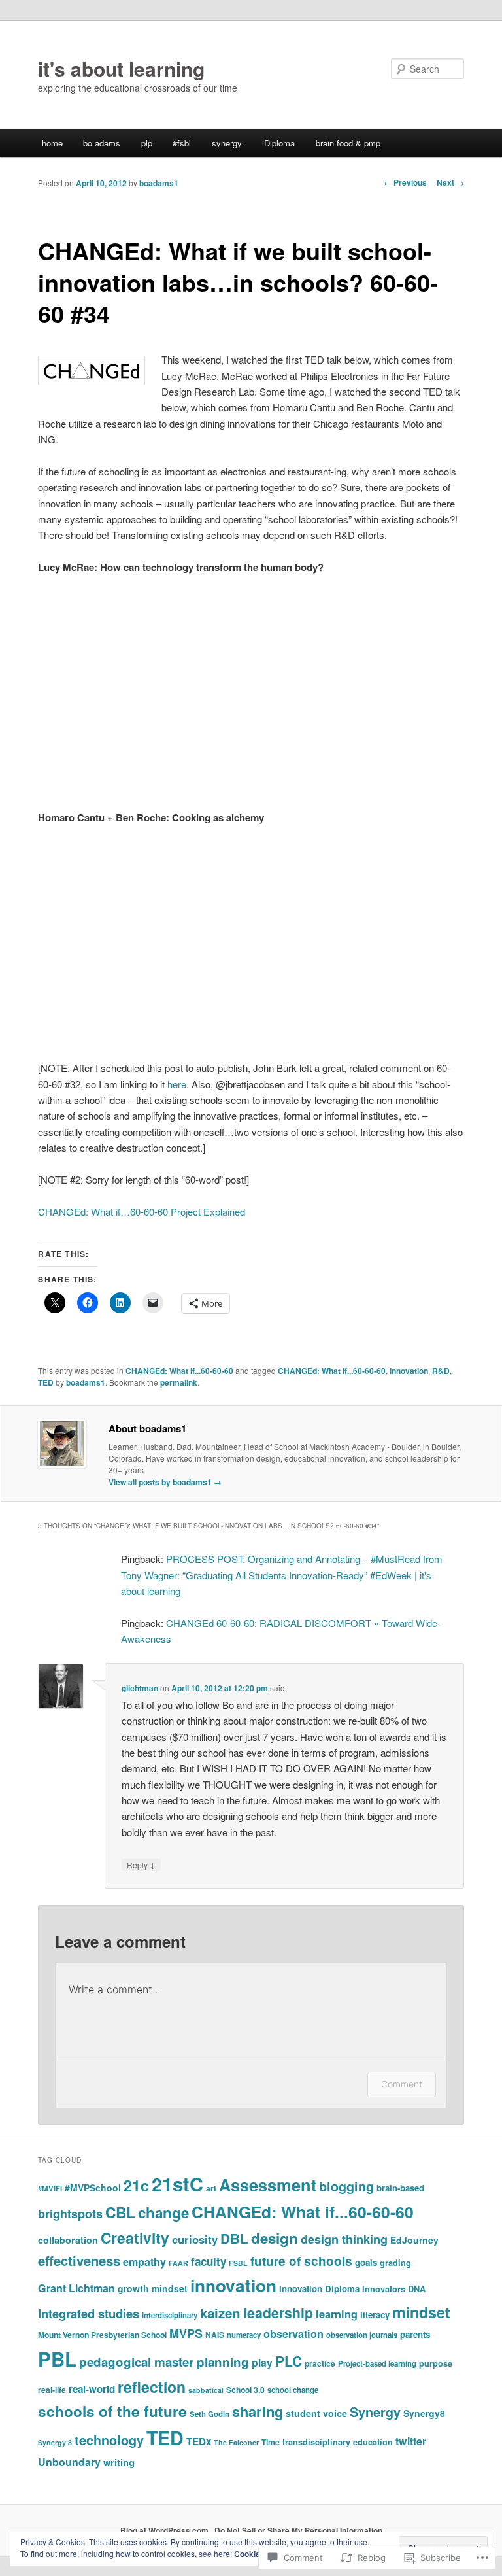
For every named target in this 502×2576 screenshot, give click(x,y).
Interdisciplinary (170, 2315)
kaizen (220, 2313)
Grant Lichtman (76, 2288)
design (275, 2238)
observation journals (362, 2335)
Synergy (375, 2412)
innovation (409, 1371)
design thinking (344, 2239)
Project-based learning (377, 2364)
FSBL (238, 2263)
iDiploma (278, 143)
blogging (346, 2186)
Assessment (268, 2185)
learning (337, 2314)
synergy (227, 143)
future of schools (301, 2261)
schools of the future (112, 2411)
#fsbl (182, 143)
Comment (402, 2084)
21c (136, 2185)
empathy (144, 2262)
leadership (278, 2313)
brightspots (70, 2214)
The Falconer (236, 2442)
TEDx (199, 2441)
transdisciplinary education (338, 2442)
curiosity (195, 2239)
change (163, 2212)
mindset (421, 2312)
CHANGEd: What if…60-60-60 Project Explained (142, 1211)
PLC (289, 2361)
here (177, 1084)
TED (46, 1382)
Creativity (135, 2238)
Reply (141, 1864)
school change (293, 2390)
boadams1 (159, 183)
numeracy (244, 2335)
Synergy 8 (55, 2442)
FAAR (178, 2263)
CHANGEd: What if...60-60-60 (179, 1371)
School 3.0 (245, 2390)
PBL (57, 2359)
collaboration (68, 2240)
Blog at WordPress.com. (165, 2530)
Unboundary (69, 2462)
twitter (411, 2441)
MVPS (186, 2333)
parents (415, 2334)
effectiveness (79, 2260)
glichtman (140, 1688)
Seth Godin (209, 2414)
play (262, 2362)
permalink (179, 1382)
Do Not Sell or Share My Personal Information (298, 2530)
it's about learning (121, 68)
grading (395, 2263)
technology (109, 2440)
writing (119, 2462)
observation (293, 2334)
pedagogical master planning (164, 2362)
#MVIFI (50, 2189)
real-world (92, 2389)
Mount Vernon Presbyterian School (102, 2335)
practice (320, 2363)
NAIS (215, 2335)
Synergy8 (424, 2413)
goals (366, 2262)
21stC (177, 2184)
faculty (209, 2261)
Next (450, 182)
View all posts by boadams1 (165, 1482)
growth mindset (153, 2288)
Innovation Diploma (319, 2289)
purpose (436, 2363)
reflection (152, 2387)
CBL (120, 2212)
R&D (441, 1371)
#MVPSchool (93, 2188)
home (52, 143)
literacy (375, 2315)
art (211, 2188)
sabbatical (206, 2390)
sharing (258, 2411)
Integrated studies (89, 2313)
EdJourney (414, 2240)
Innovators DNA (394, 2289)
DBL (234, 2238)
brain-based (400, 2188)
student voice (316, 2413)
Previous (405, 182)
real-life (52, 2390)
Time (271, 2442)
